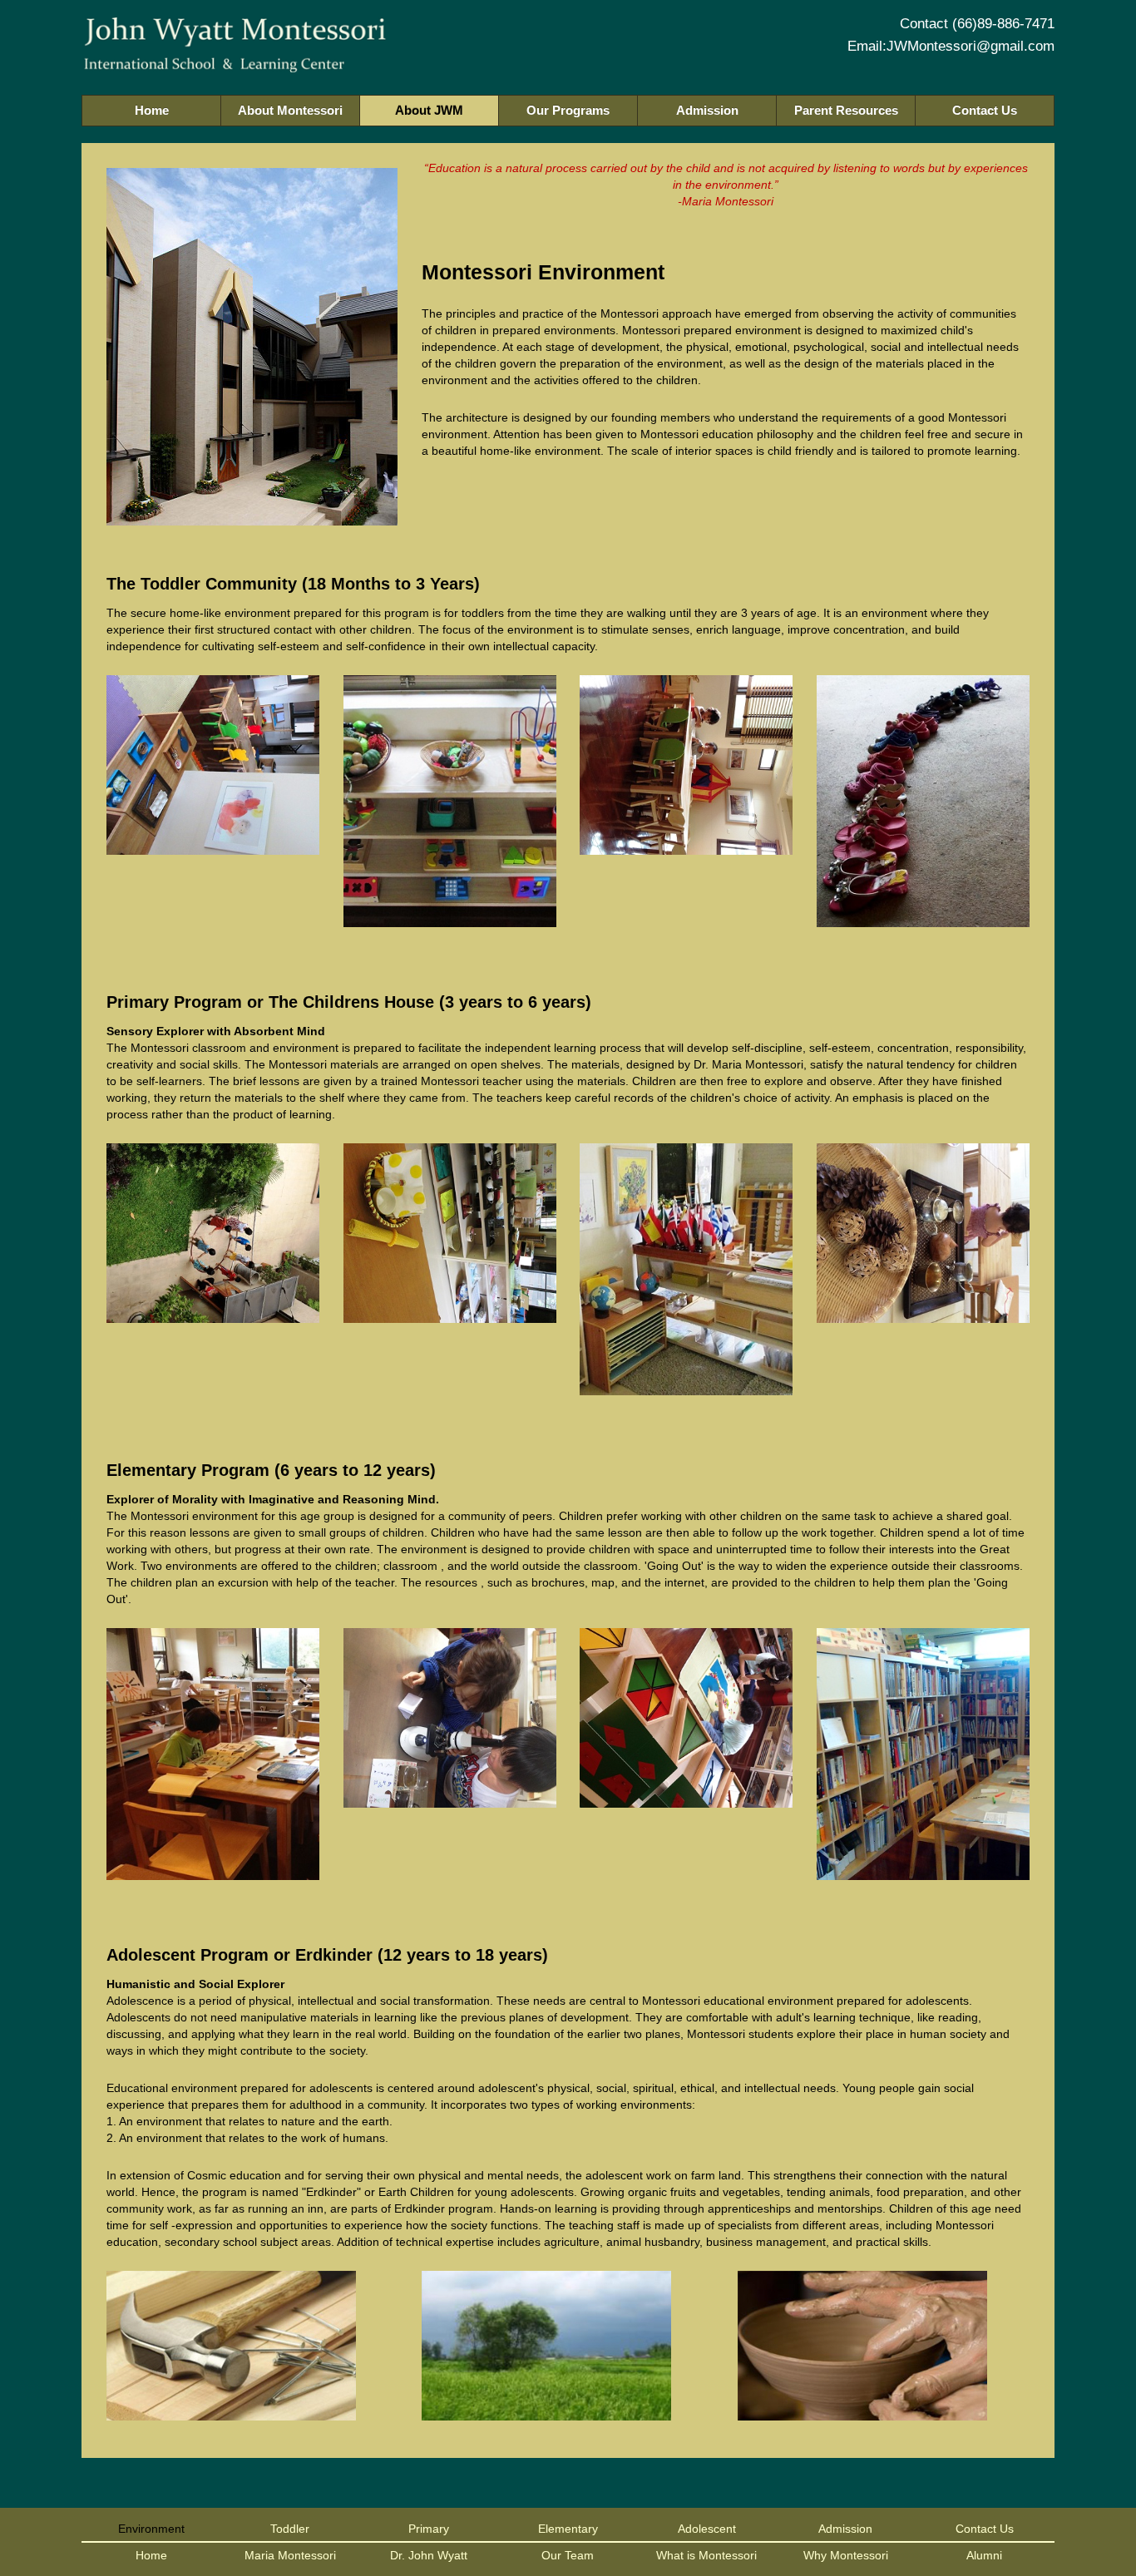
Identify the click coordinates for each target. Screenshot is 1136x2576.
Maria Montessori (290, 2555)
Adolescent (707, 2529)
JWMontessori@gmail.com (971, 46)
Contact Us (985, 110)
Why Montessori (846, 2555)
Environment (151, 2529)
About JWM (429, 110)
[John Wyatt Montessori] (235, 61)
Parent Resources (846, 110)
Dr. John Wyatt (429, 2555)
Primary (429, 2529)
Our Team (568, 2555)
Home (152, 110)
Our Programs (568, 110)
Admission (707, 110)
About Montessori (290, 110)
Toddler (290, 2529)
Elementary (568, 2529)
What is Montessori (706, 2555)
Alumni (984, 2555)
